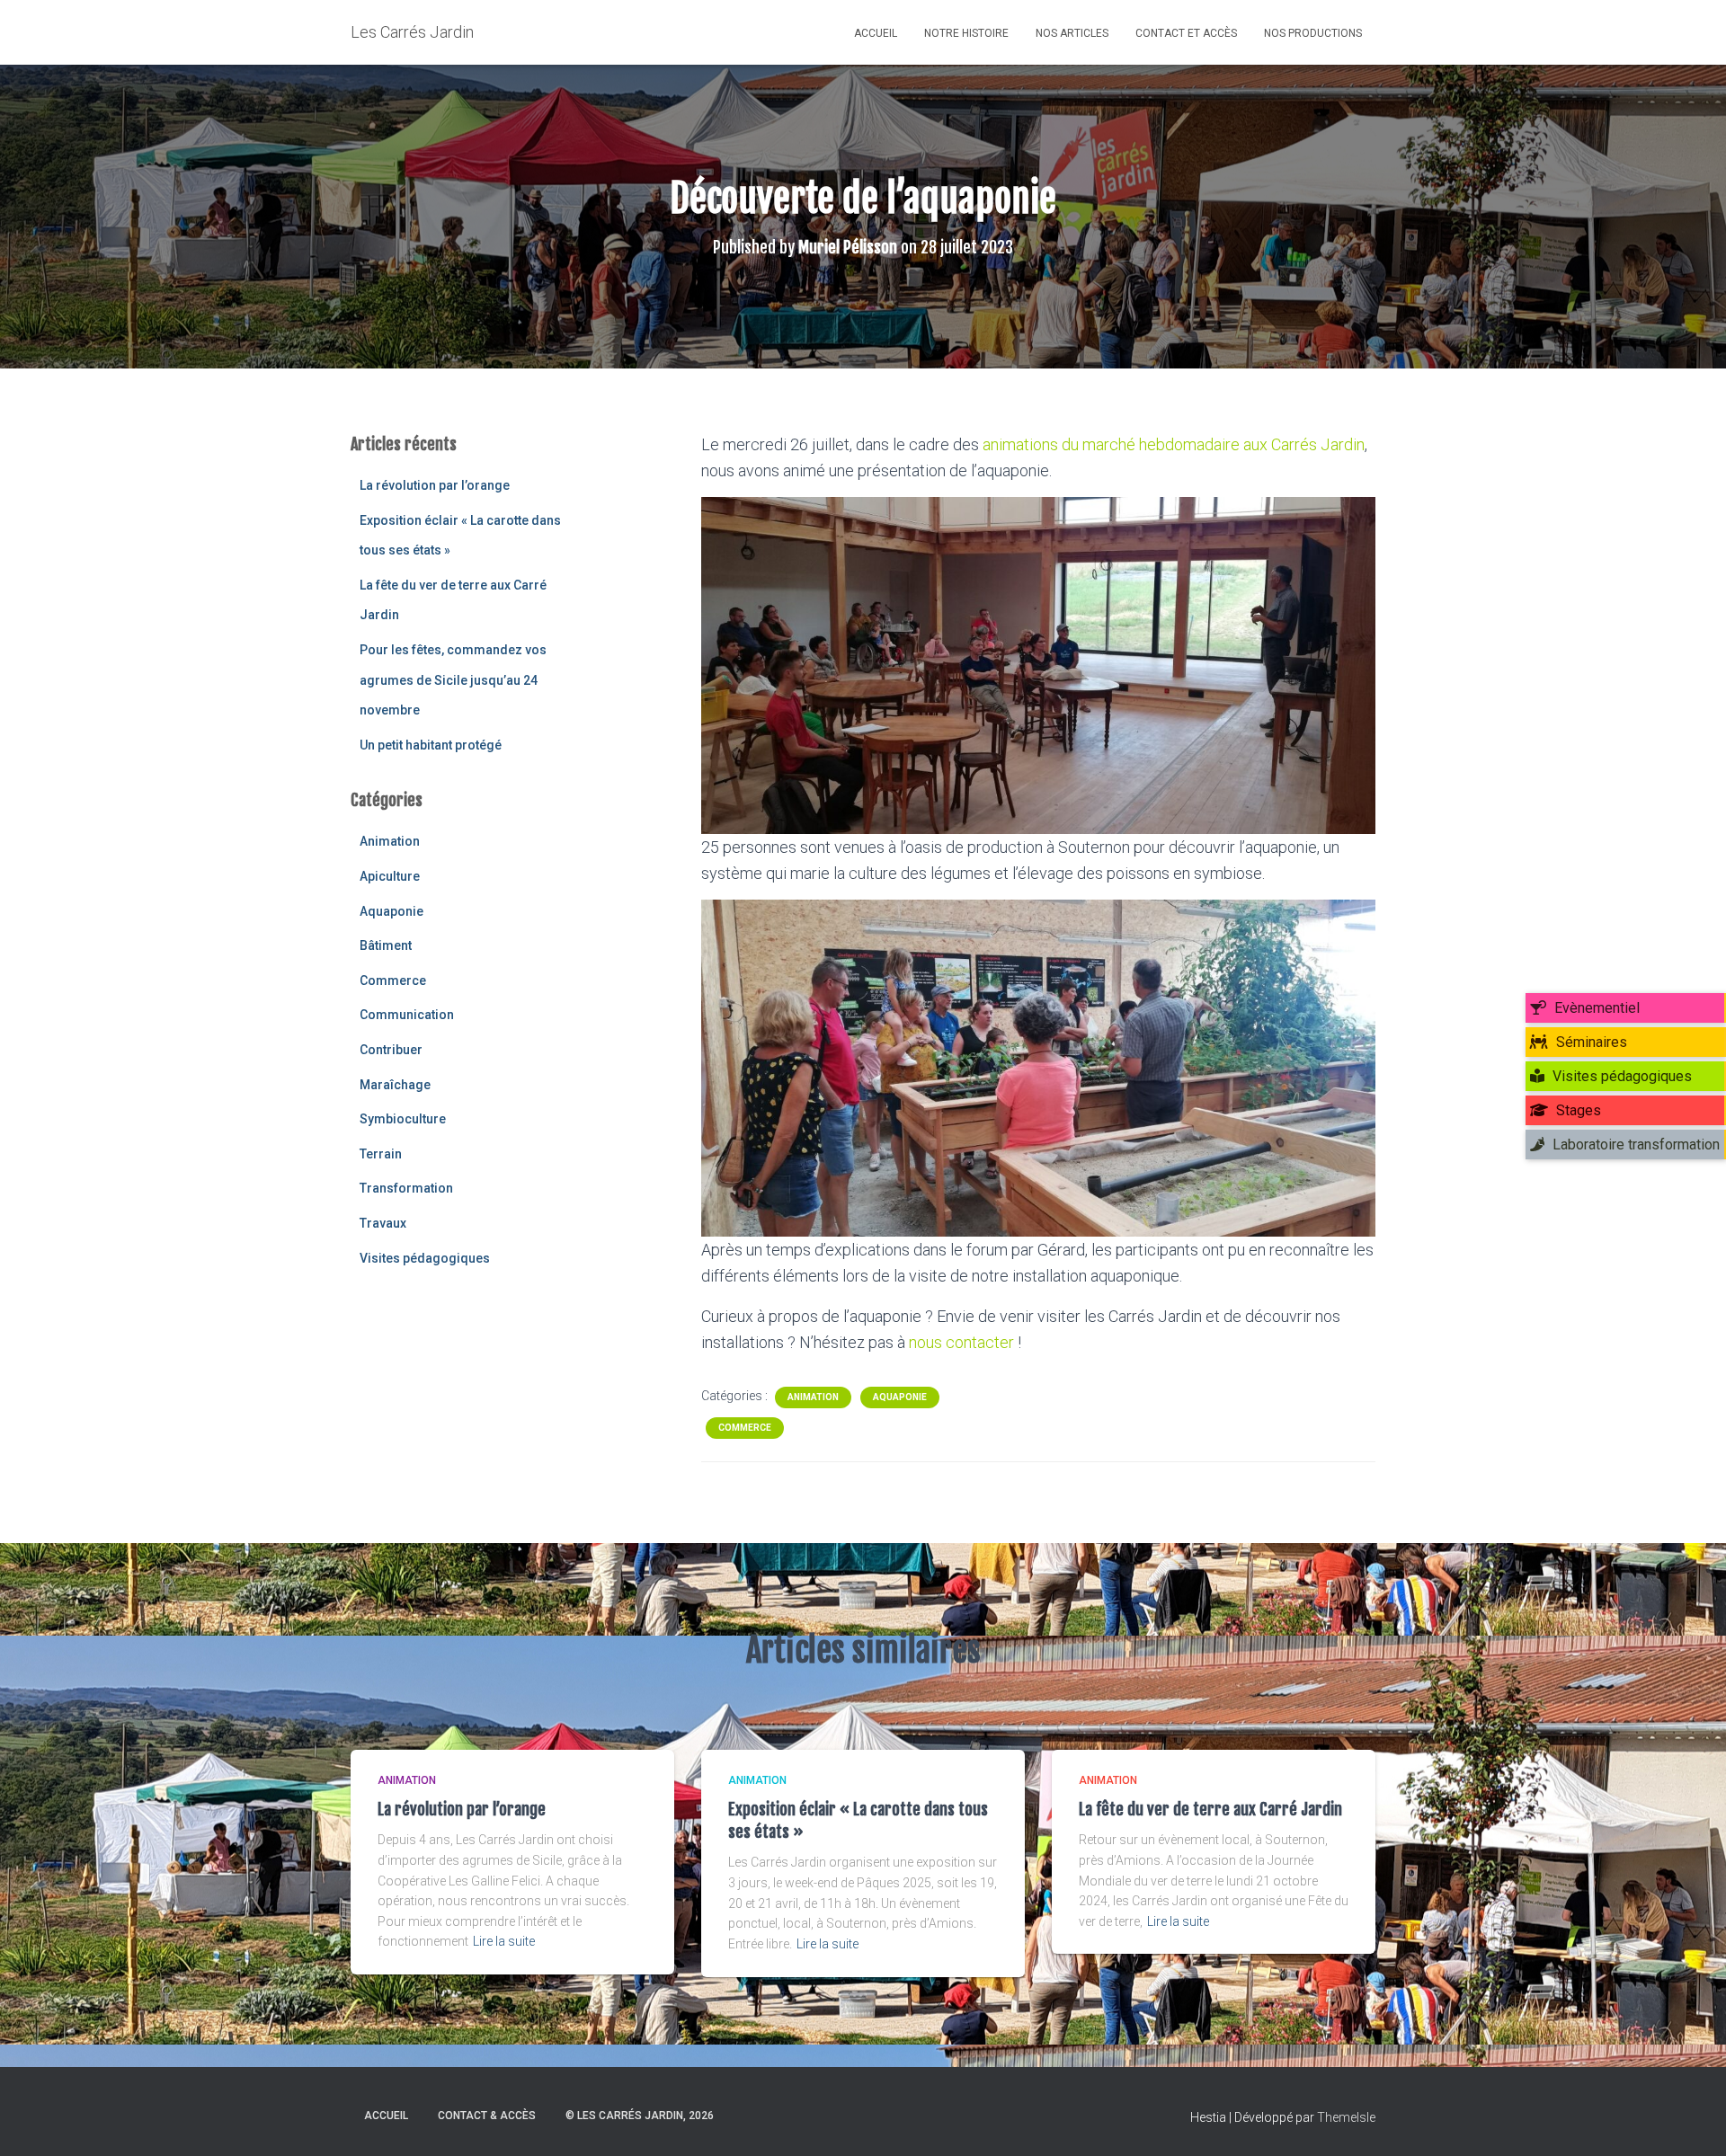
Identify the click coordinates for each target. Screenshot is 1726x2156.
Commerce (393, 980)
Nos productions (1313, 33)
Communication (407, 1015)
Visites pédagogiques (425, 1258)
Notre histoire (966, 33)
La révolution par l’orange (435, 485)
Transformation (406, 1188)
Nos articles (1072, 33)
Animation (390, 841)
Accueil (876, 33)
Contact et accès (1186, 33)
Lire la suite (504, 1941)
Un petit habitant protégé (431, 745)
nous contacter (961, 1342)
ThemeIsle (1346, 2117)
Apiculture (390, 876)
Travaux (383, 1223)
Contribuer (391, 1050)
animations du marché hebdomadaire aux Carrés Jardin (1174, 444)
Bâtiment (386, 945)
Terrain (381, 1154)
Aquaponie (391, 911)
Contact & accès (487, 2116)
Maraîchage (395, 1085)
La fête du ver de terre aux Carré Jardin (1210, 1809)
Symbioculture (403, 1119)
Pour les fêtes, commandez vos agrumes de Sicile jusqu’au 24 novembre (453, 680)
